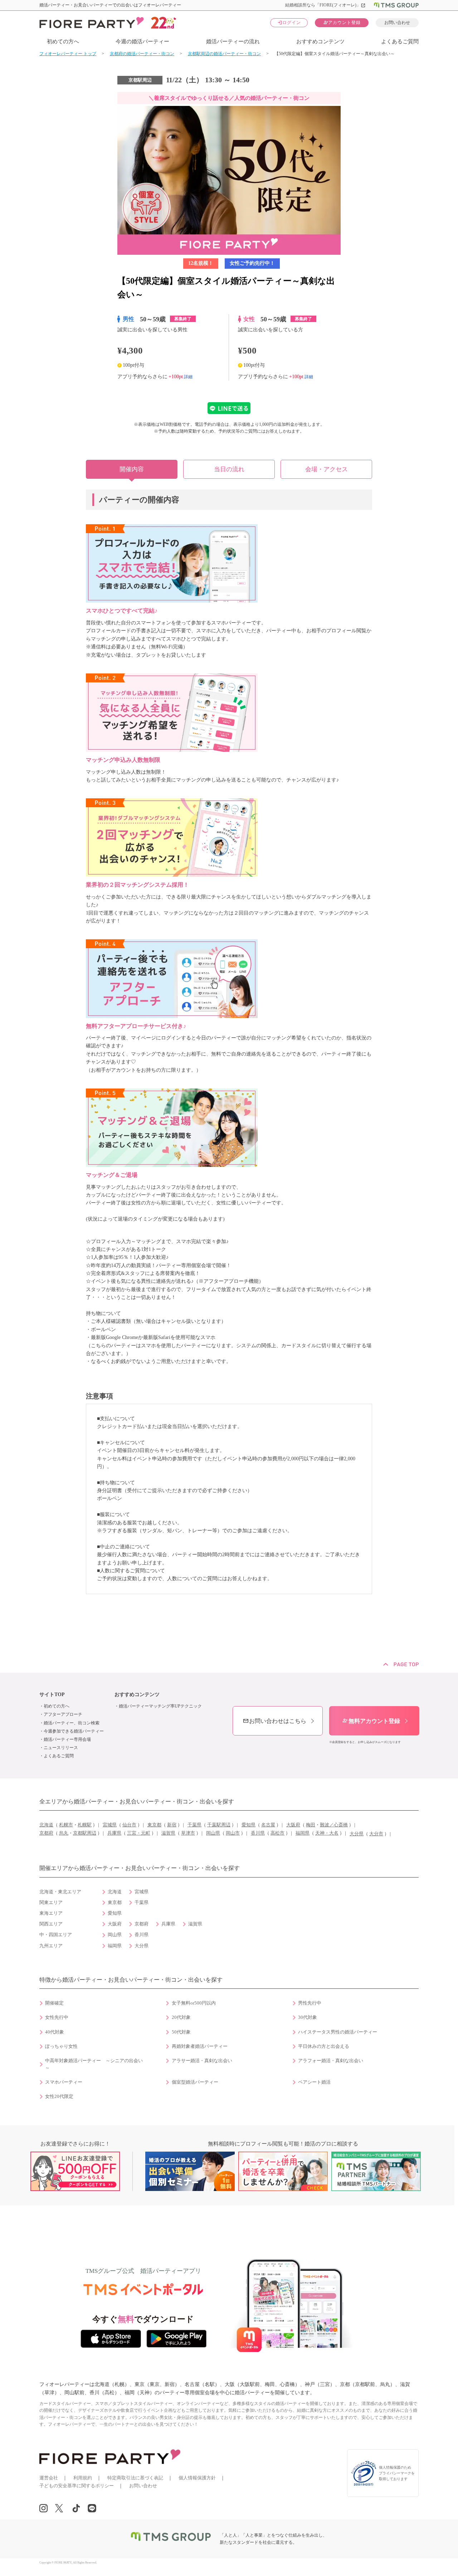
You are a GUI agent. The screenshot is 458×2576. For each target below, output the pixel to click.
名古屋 (268, 1825)
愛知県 (249, 1825)
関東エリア (51, 1903)
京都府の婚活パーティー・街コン (142, 54)
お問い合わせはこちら (274, 1721)
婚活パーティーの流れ (233, 42)
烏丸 (64, 1833)
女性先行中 (57, 2017)
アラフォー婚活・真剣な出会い (331, 2061)
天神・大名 (327, 1833)
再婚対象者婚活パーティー (200, 2046)
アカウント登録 (342, 22)
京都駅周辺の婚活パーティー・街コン (224, 54)
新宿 (172, 1825)
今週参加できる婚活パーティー (74, 1731)
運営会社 (49, 2478)
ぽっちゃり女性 (61, 2046)
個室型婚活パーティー (195, 2082)
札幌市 (66, 1825)
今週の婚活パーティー (142, 42)
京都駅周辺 (85, 1833)
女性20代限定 (59, 2097)
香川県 (258, 1833)
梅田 (311, 1825)
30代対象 (308, 2017)
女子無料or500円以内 (194, 2003)
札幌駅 (85, 1825)
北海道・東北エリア (60, 1892)
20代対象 (181, 2017)
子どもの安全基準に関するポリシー (77, 2486)
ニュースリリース (61, 1748)
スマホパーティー (64, 2082)
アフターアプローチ (63, 1714)
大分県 (357, 1834)
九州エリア (51, 1946)
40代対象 (55, 2032)
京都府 (46, 1833)
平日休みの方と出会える (324, 2046)
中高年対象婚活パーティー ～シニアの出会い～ (94, 2064)
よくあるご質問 (400, 42)
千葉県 (194, 1825)
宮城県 (110, 1825)
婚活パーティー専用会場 (67, 1739)
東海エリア (51, 1913)
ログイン (289, 22)
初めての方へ (63, 42)
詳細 (188, 376)
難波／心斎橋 (334, 1825)
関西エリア (51, 1924)
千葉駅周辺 (219, 1825)
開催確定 (54, 2003)
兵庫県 (114, 1833)
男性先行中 (310, 2003)
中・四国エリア (56, 1935)
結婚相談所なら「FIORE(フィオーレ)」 (325, 5)
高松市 (277, 1833)
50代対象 (181, 2032)
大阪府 (293, 1825)
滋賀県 (168, 1833)
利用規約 (83, 2478)
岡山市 (233, 1833)
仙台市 (129, 1825)
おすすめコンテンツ (320, 42)
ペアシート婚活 (314, 2082)
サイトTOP (52, 1694)
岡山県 (213, 1833)
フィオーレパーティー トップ (68, 54)
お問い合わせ (397, 23)
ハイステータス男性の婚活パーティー (338, 2032)
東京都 (154, 1825)
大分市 (376, 1834)
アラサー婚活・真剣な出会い (202, 2061)
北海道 (46, 1825)
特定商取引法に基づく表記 (135, 2478)
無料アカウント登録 (371, 1721)
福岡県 (303, 1833)
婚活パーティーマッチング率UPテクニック (160, 1706)
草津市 (188, 1833)
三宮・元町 (139, 1833)
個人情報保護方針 (197, 2478)
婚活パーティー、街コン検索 (72, 1723)
